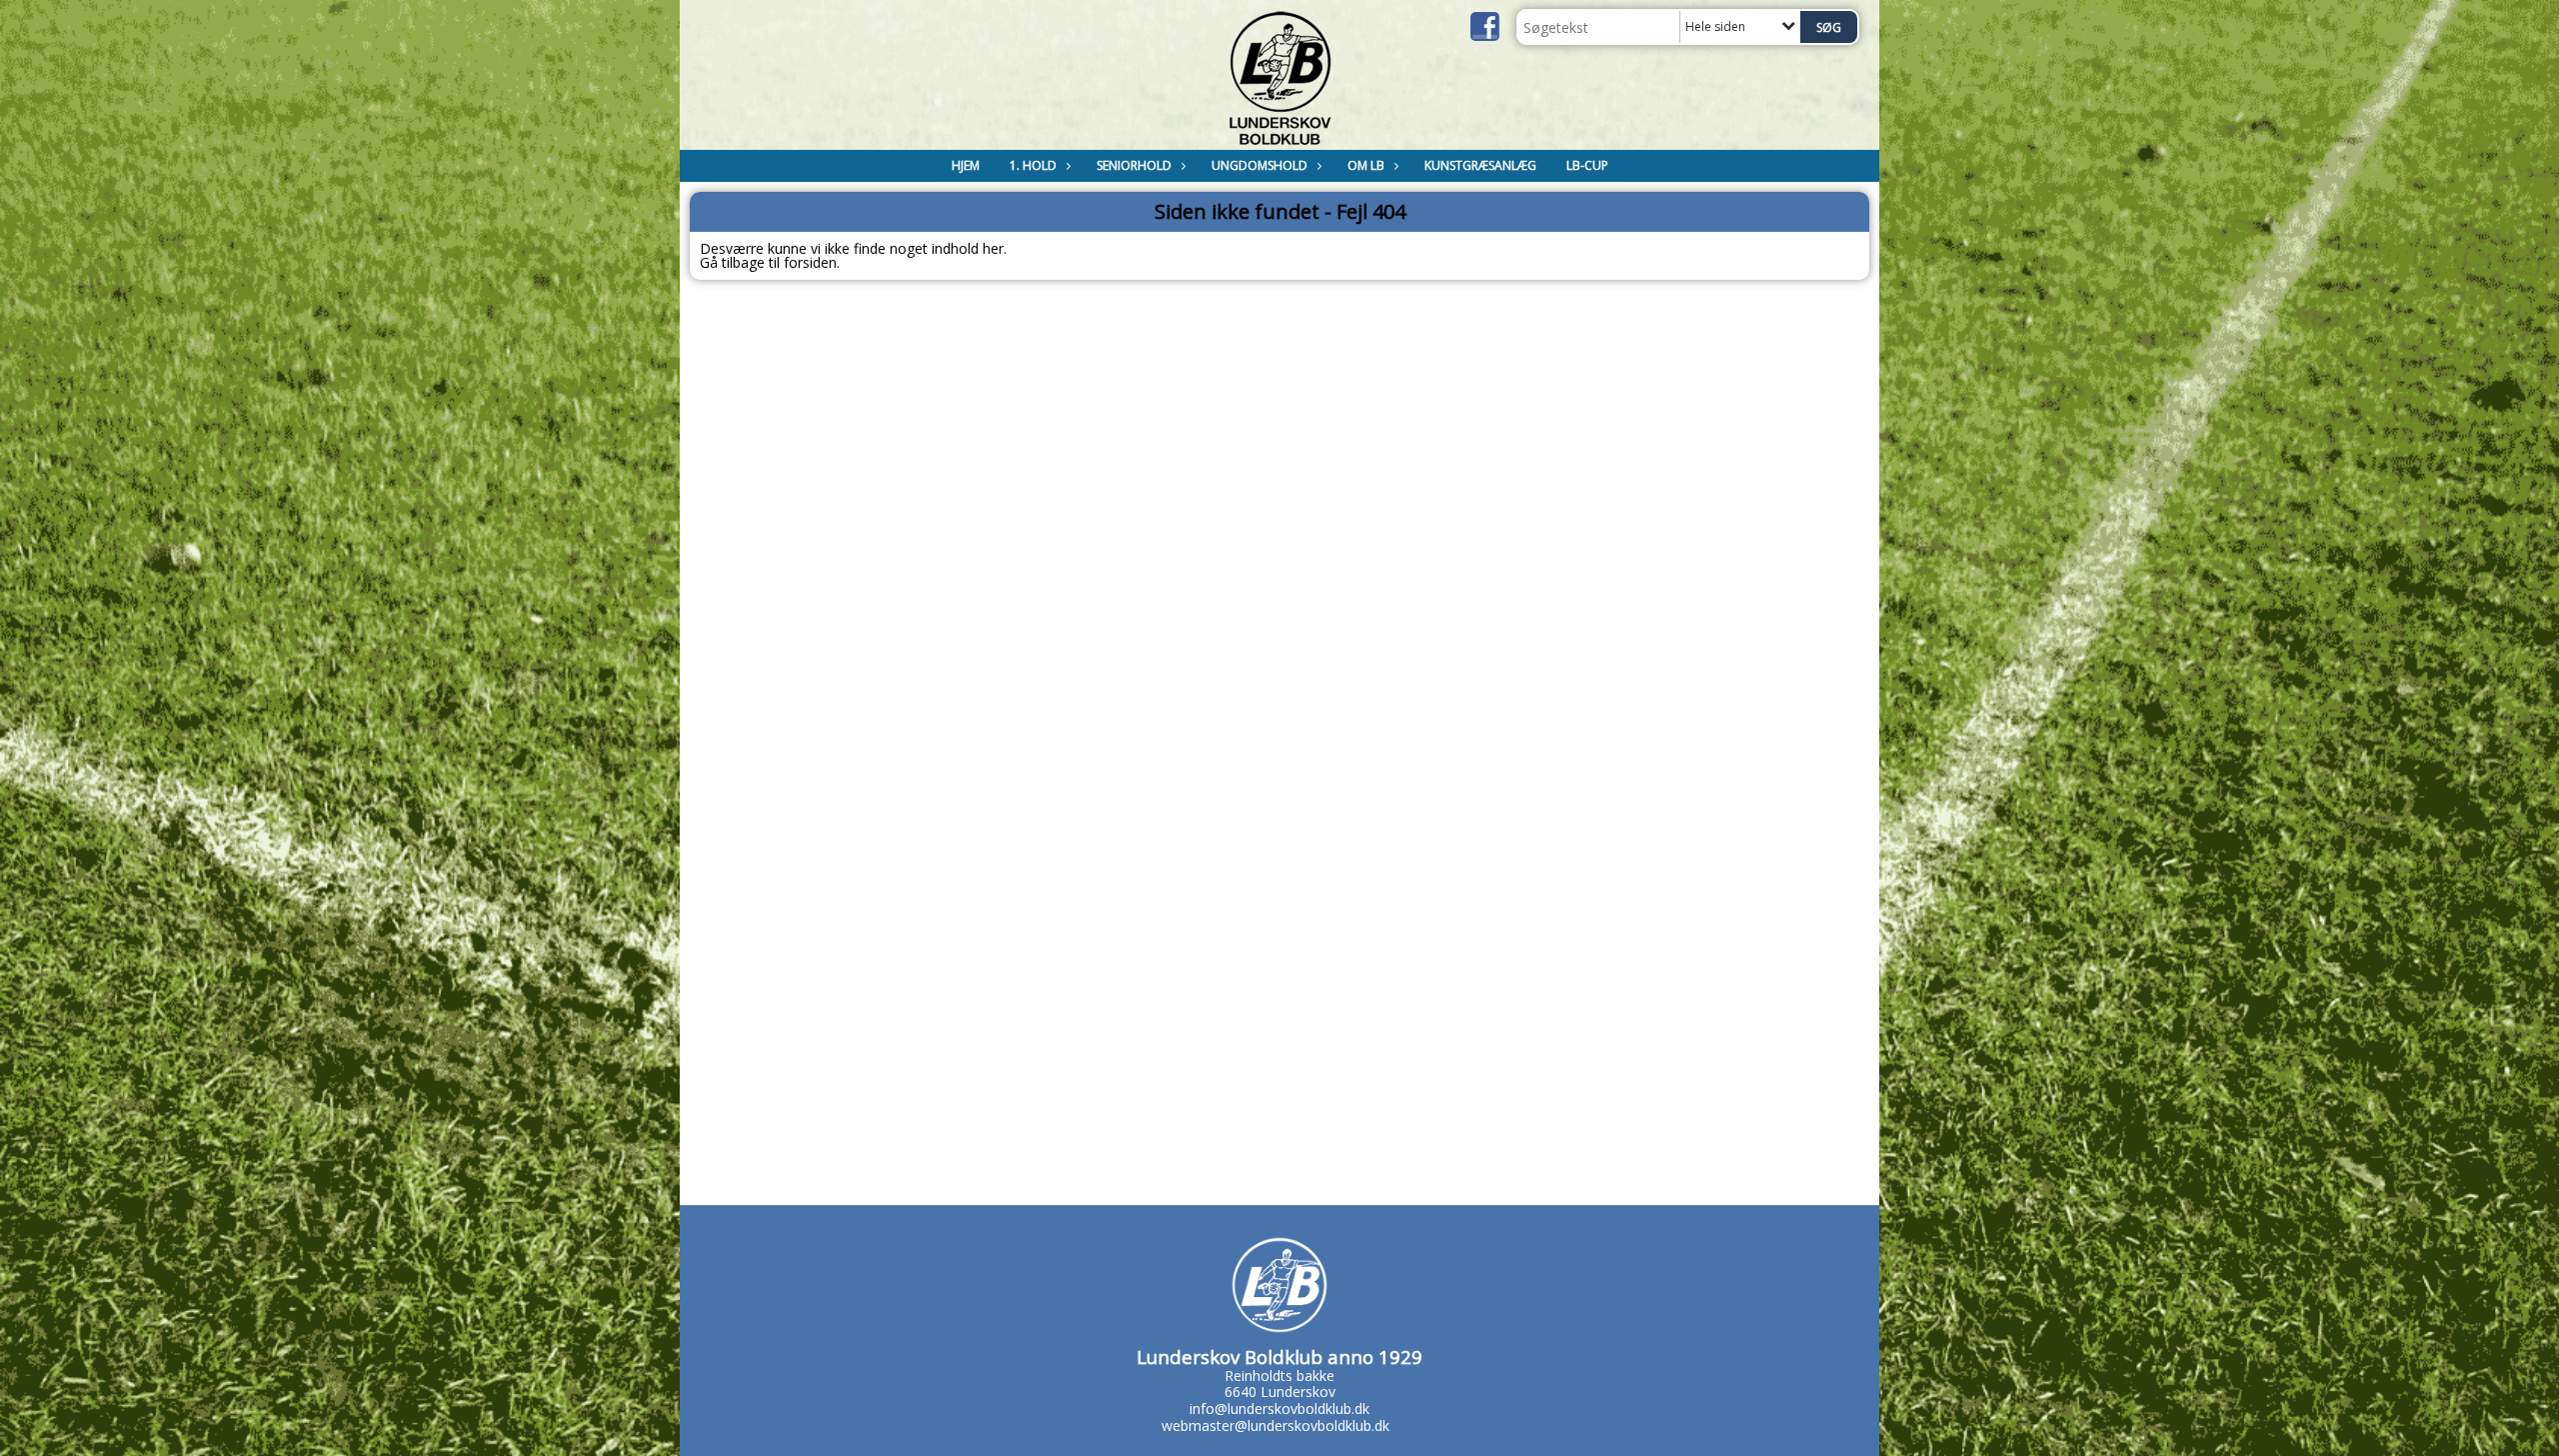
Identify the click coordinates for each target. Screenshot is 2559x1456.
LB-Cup (1587, 165)
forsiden (810, 262)
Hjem (966, 165)
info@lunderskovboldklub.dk (1279, 1409)
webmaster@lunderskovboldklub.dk (1276, 1426)
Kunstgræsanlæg (1480, 165)
